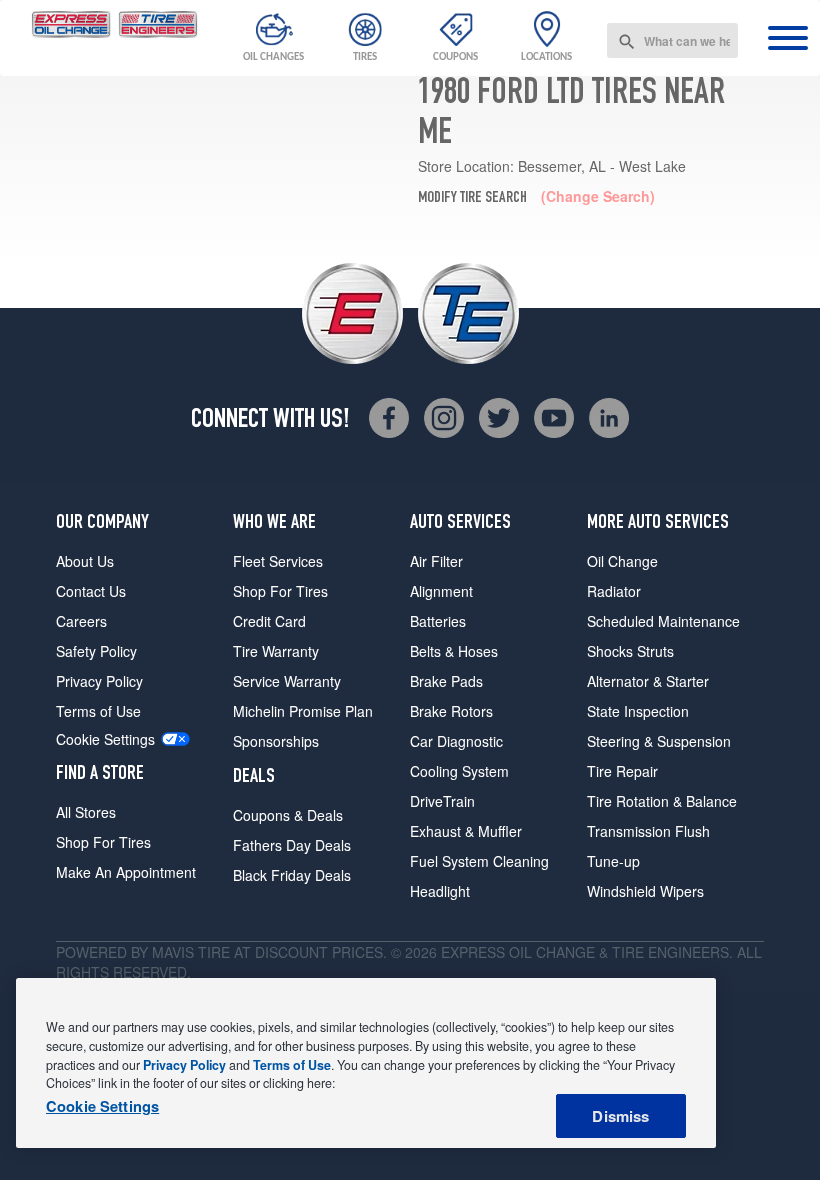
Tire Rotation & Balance (662, 801)
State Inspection (638, 711)
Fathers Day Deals (292, 845)
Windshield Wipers (645, 891)
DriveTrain (442, 801)
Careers (81, 621)
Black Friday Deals (292, 875)
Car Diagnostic (456, 741)
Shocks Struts (630, 651)
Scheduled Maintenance (663, 621)
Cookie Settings (105, 739)
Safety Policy (96, 651)
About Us (85, 561)
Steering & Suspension (659, 741)
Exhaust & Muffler (466, 831)
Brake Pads (446, 681)
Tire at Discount (263, 952)
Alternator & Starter (648, 681)
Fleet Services (278, 561)
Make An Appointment (126, 872)
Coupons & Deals (288, 815)
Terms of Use (98, 711)
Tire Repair (622, 771)
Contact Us (91, 591)
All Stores (86, 812)
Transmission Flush (648, 831)
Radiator (614, 591)
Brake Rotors (451, 711)
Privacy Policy (99, 681)
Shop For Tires (103, 842)
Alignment (441, 591)
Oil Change (622, 561)
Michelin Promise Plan (303, 711)
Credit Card (269, 621)
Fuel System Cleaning (479, 861)
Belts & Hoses (454, 651)
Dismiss (620, 1116)
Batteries (438, 621)
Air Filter (436, 561)
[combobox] (672, 40)
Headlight (440, 891)
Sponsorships (276, 741)
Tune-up (613, 861)
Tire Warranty (276, 651)
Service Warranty (287, 681)
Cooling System (459, 771)
